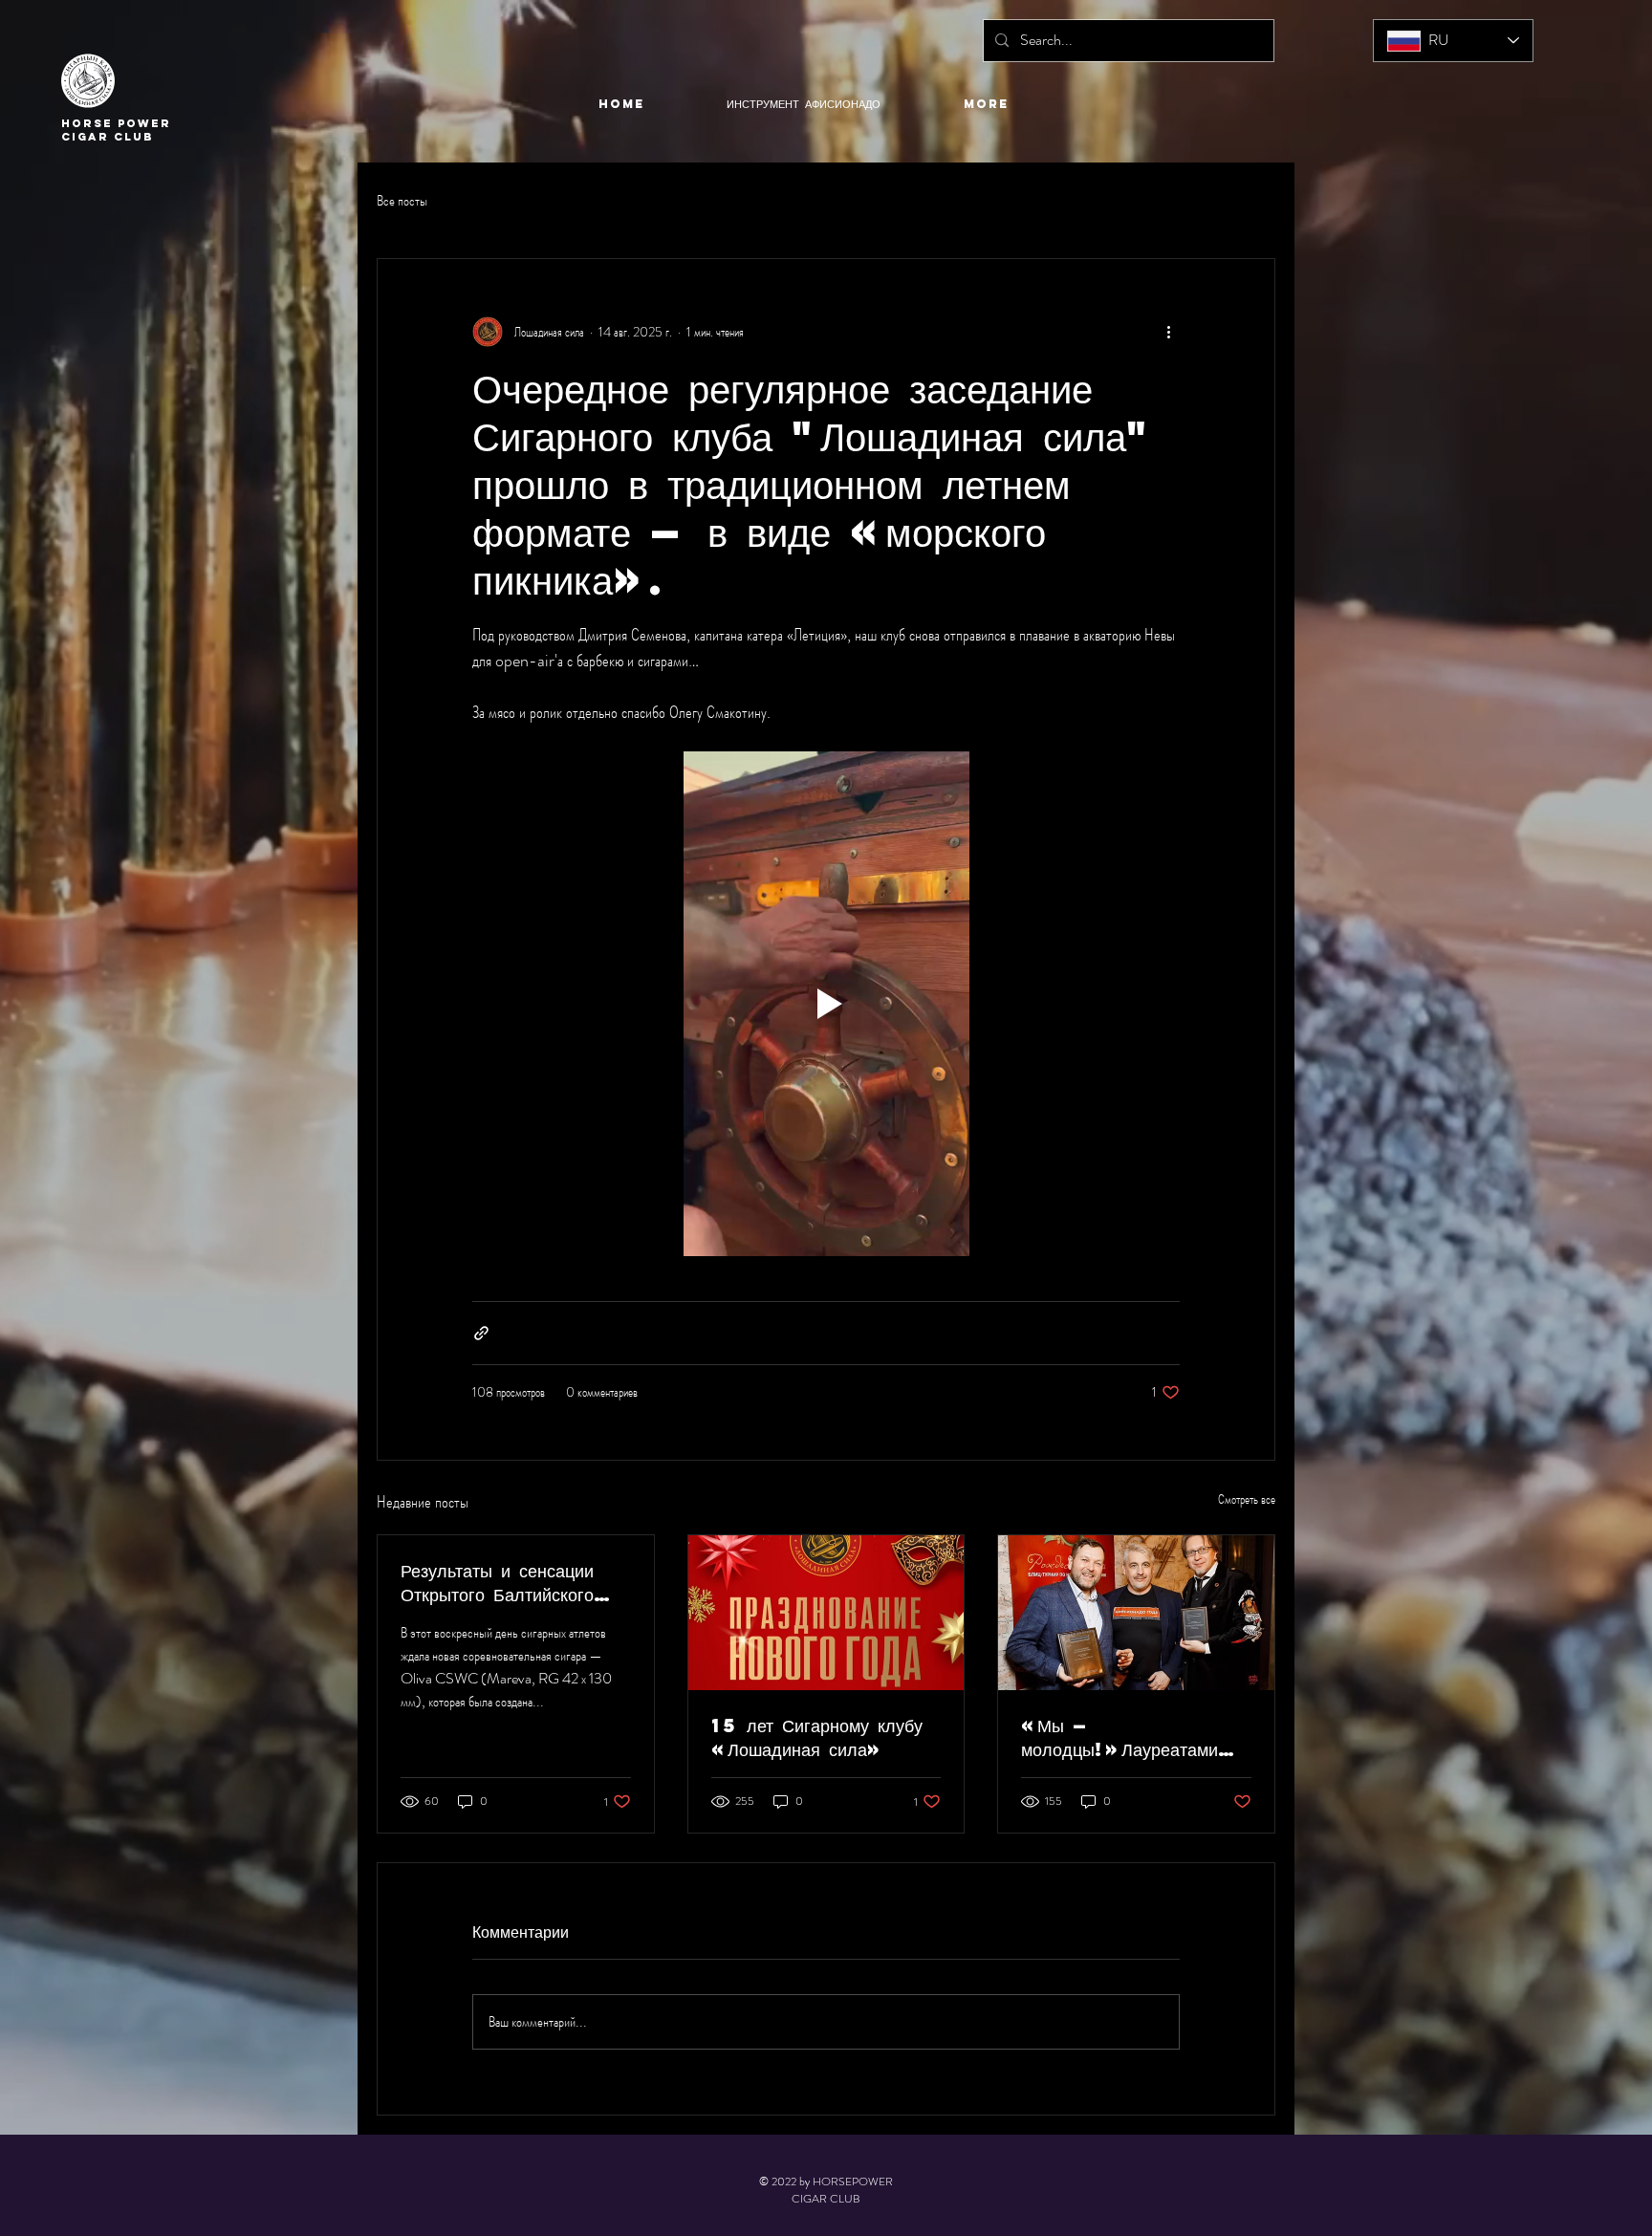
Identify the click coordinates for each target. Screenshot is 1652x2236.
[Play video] (826, 1004)
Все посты (402, 201)
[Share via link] (481, 1333)
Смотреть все (1247, 1499)
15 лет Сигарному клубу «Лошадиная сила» (817, 1737)
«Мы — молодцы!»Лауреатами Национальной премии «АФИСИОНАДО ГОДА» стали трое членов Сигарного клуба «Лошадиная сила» (1126, 1737)
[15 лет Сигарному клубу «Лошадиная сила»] (826, 1613)
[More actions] (1168, 332)
